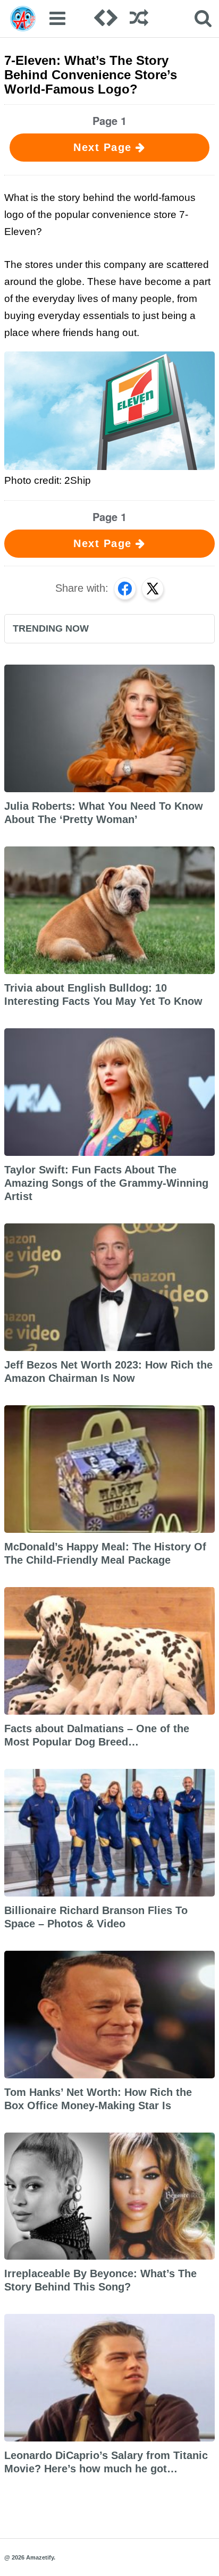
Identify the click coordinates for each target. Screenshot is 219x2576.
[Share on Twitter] (153, 589)
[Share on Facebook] (125, 589)
